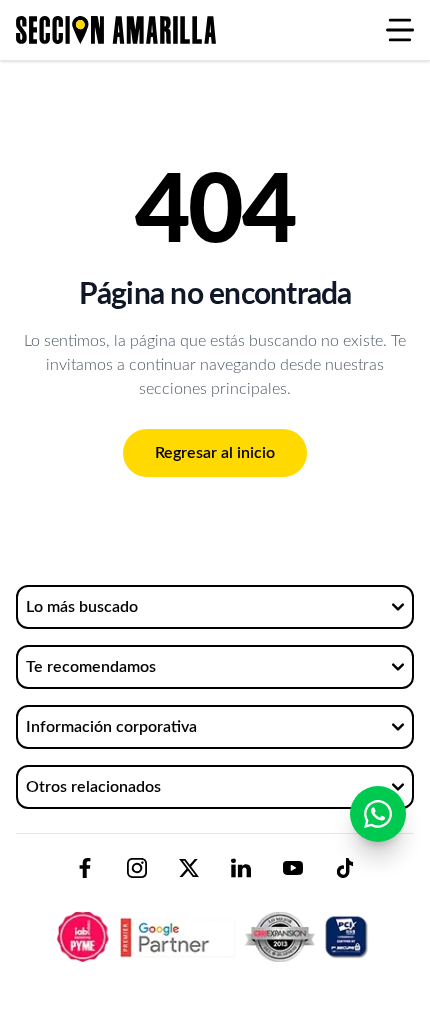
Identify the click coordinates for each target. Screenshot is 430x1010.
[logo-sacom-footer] (215, 920)
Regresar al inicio (215, 453)
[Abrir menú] (400, 30)
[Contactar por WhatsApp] (378, 814)
